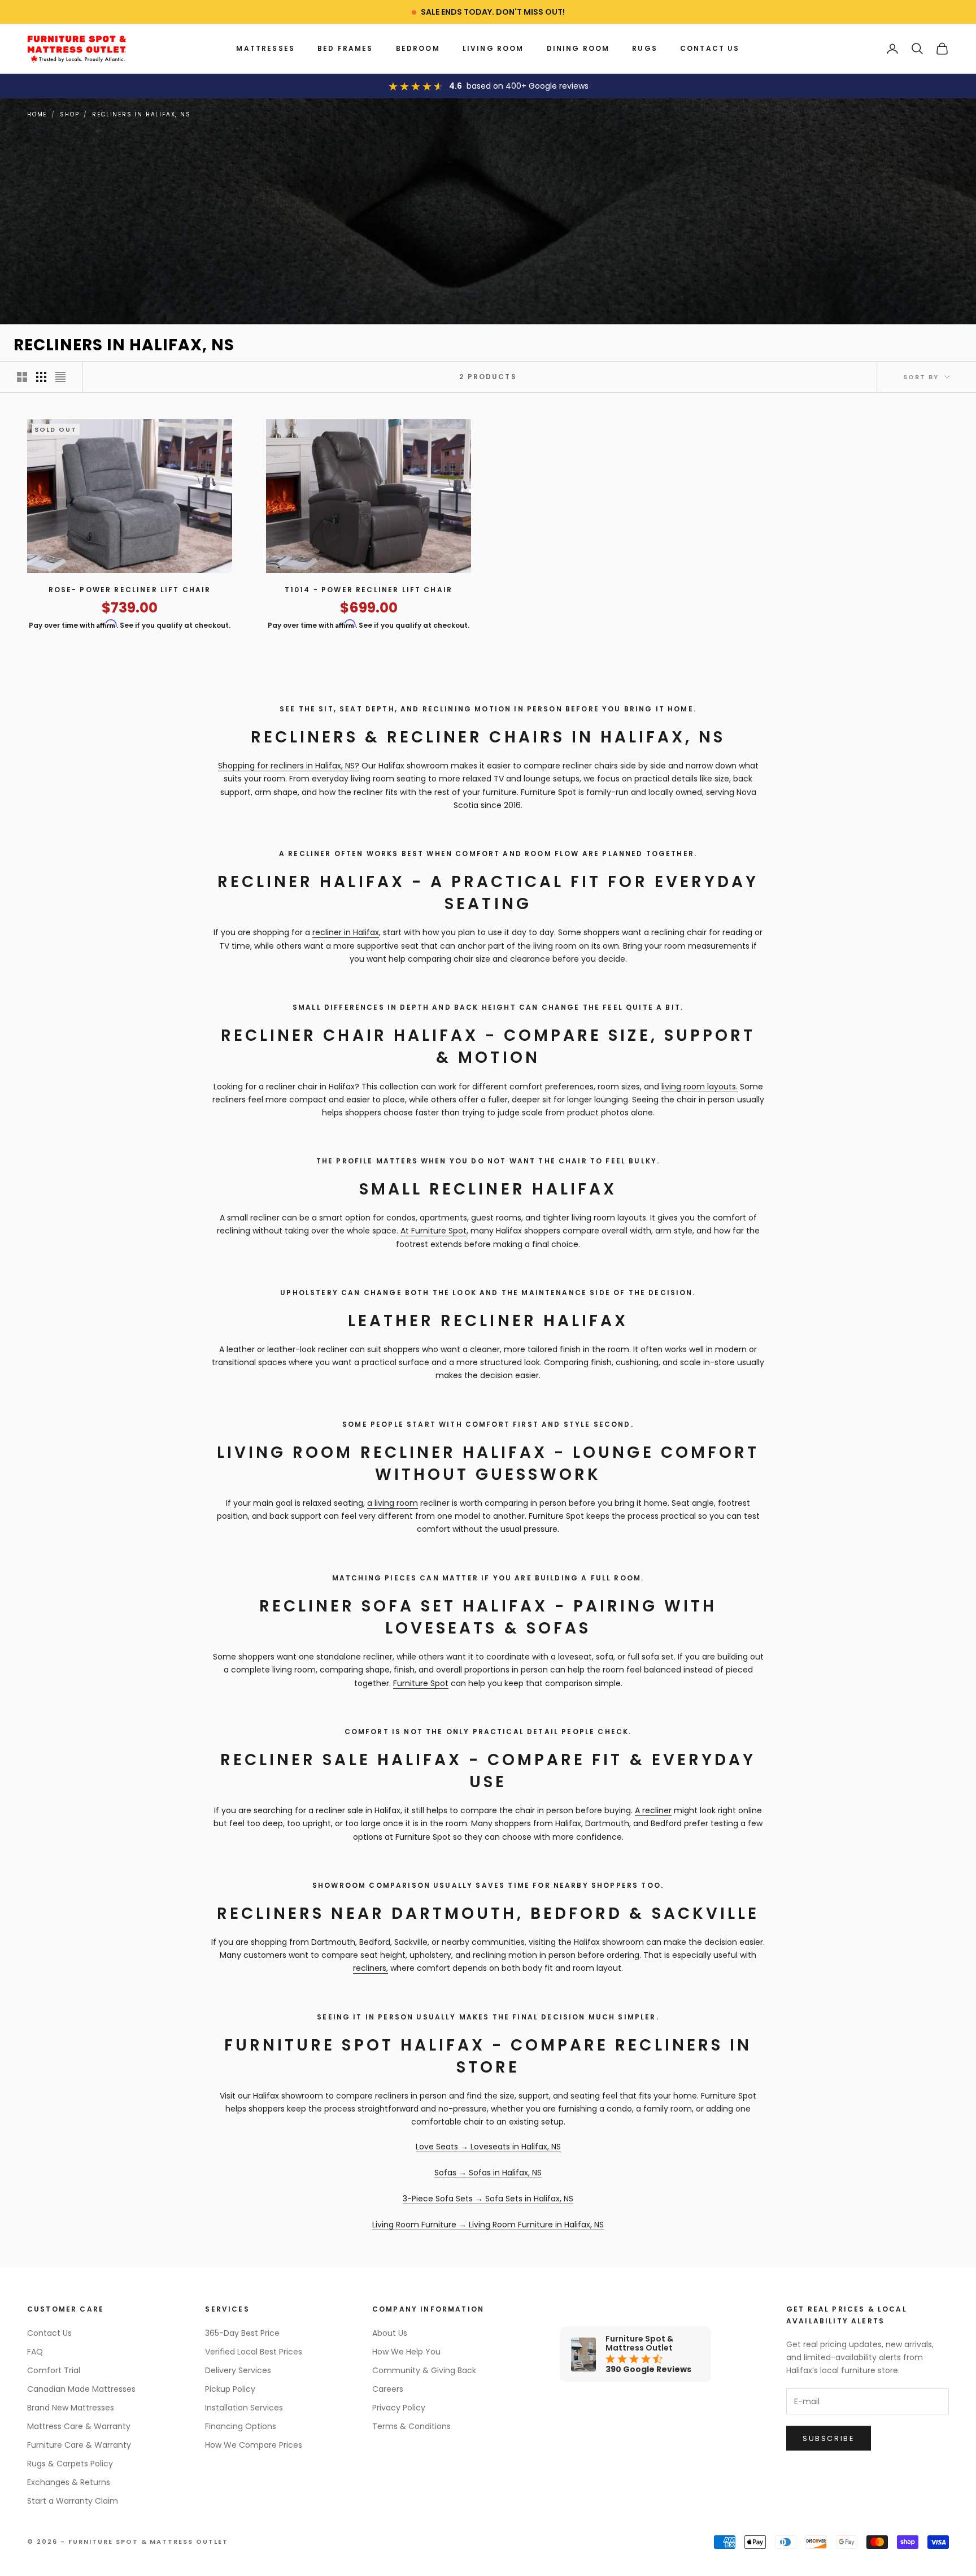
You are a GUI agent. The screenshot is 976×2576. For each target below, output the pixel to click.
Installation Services (244, 2408)
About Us (390, 2333)
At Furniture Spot (433, 1231)
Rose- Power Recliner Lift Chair (130, 590)
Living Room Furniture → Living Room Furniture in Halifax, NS (488, 2225)
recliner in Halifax (346, 932)
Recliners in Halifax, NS (141, 114)
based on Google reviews (528, 86)
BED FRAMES (345, 48)
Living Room (493, 48)
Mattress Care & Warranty (79, 2426)
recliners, (371, 1968)
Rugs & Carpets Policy (70, 2464)
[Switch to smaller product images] (41, 377)
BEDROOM (418, 48)
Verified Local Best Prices (254, 2352)
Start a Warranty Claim (73, 2501)
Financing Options (241, 2426)
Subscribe (829, 2438)
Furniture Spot (421, 1683)
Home (37, 114)
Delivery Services (238, 2370)
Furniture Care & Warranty (79, 2445)
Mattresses (265, 48)
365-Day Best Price (242, 2333)
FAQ (35, 2352)
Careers (388, 2389)
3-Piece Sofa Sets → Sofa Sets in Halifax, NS (488, 2199)
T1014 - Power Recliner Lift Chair (369, 590)
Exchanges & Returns (69, 2482)
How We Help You (406, 2352)
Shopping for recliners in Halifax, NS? (289, 766)
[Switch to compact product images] (60, 377)
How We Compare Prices (254, 2445)
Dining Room (578, 48)
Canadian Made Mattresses (81, 2389)
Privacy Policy (399, 2408)
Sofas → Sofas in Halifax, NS (488, 2173)
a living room (393, 1503)
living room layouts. (700, 1087)
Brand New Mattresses (71, 2408)
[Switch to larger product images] (22, 377)
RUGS (645, 48)
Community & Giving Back (424, 2370)
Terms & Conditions (411, 2426)
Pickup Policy (230, 2389)
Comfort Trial (54, 2370)
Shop (69, 114)
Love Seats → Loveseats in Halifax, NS (488, 2147)
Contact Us (710, 48)
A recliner (653, 1810)
